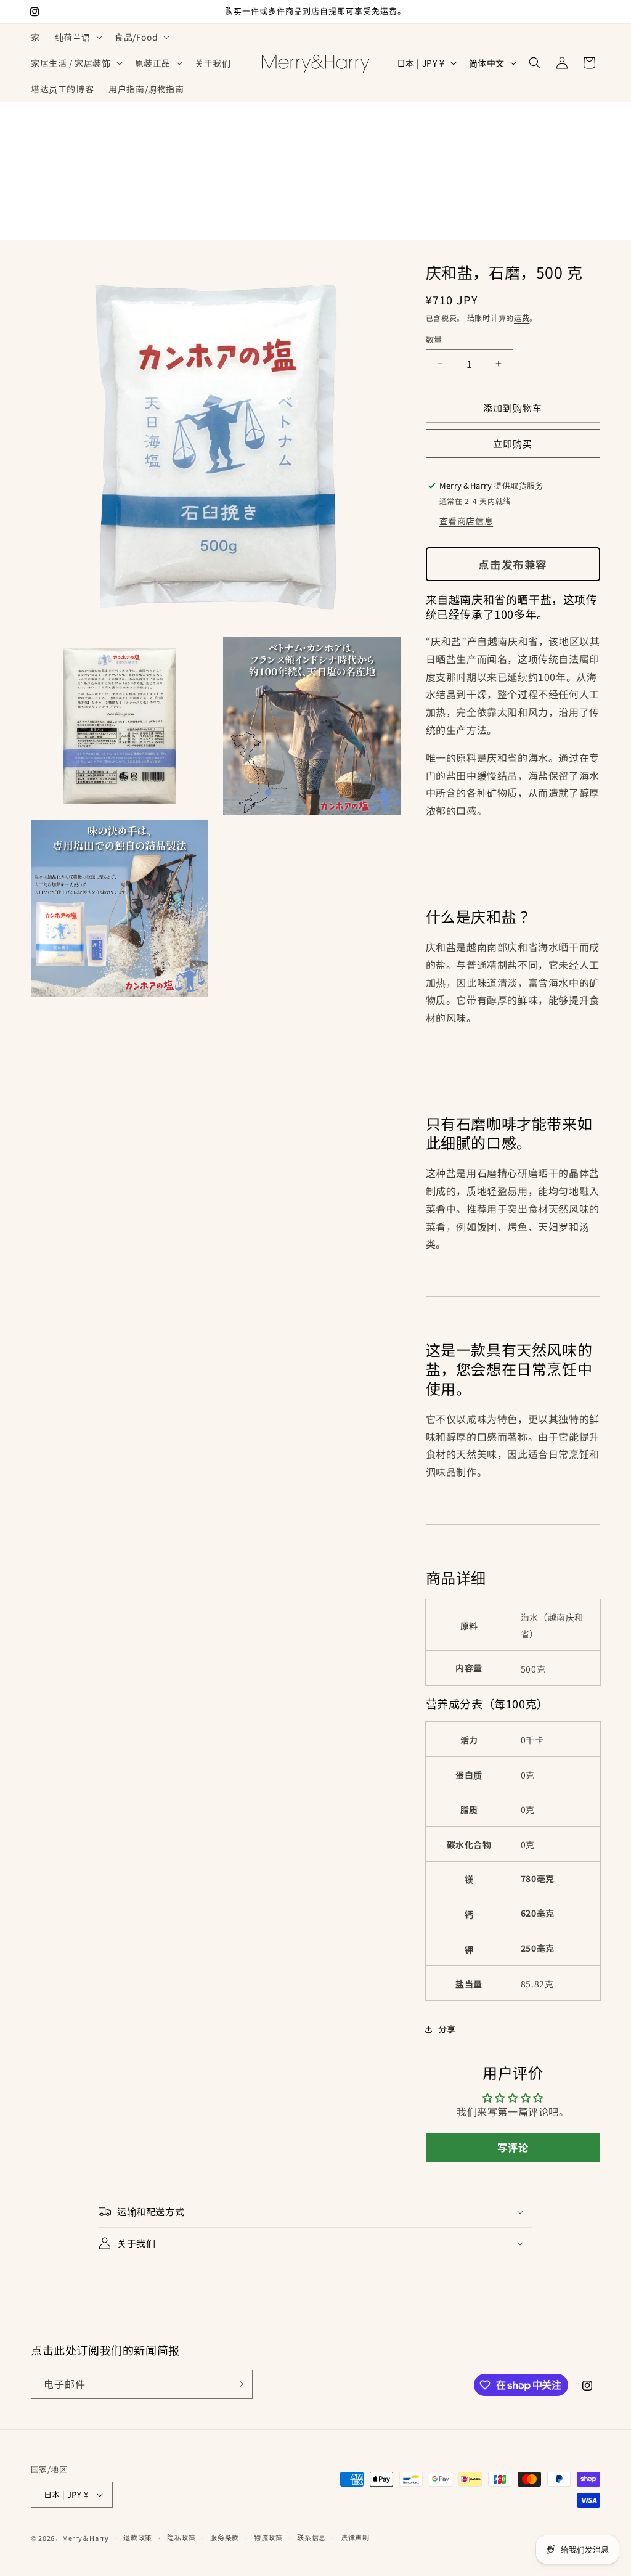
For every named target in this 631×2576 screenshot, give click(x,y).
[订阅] (238, 2384)
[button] (77, 37)
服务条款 (225, 2537)
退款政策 (138, 2537)
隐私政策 (181, 2537)
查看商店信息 (466, 521)
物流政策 (268, 2537)
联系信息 (311, 2537)
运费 (522, 318)
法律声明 (355, 2537)
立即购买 (513, 443)
